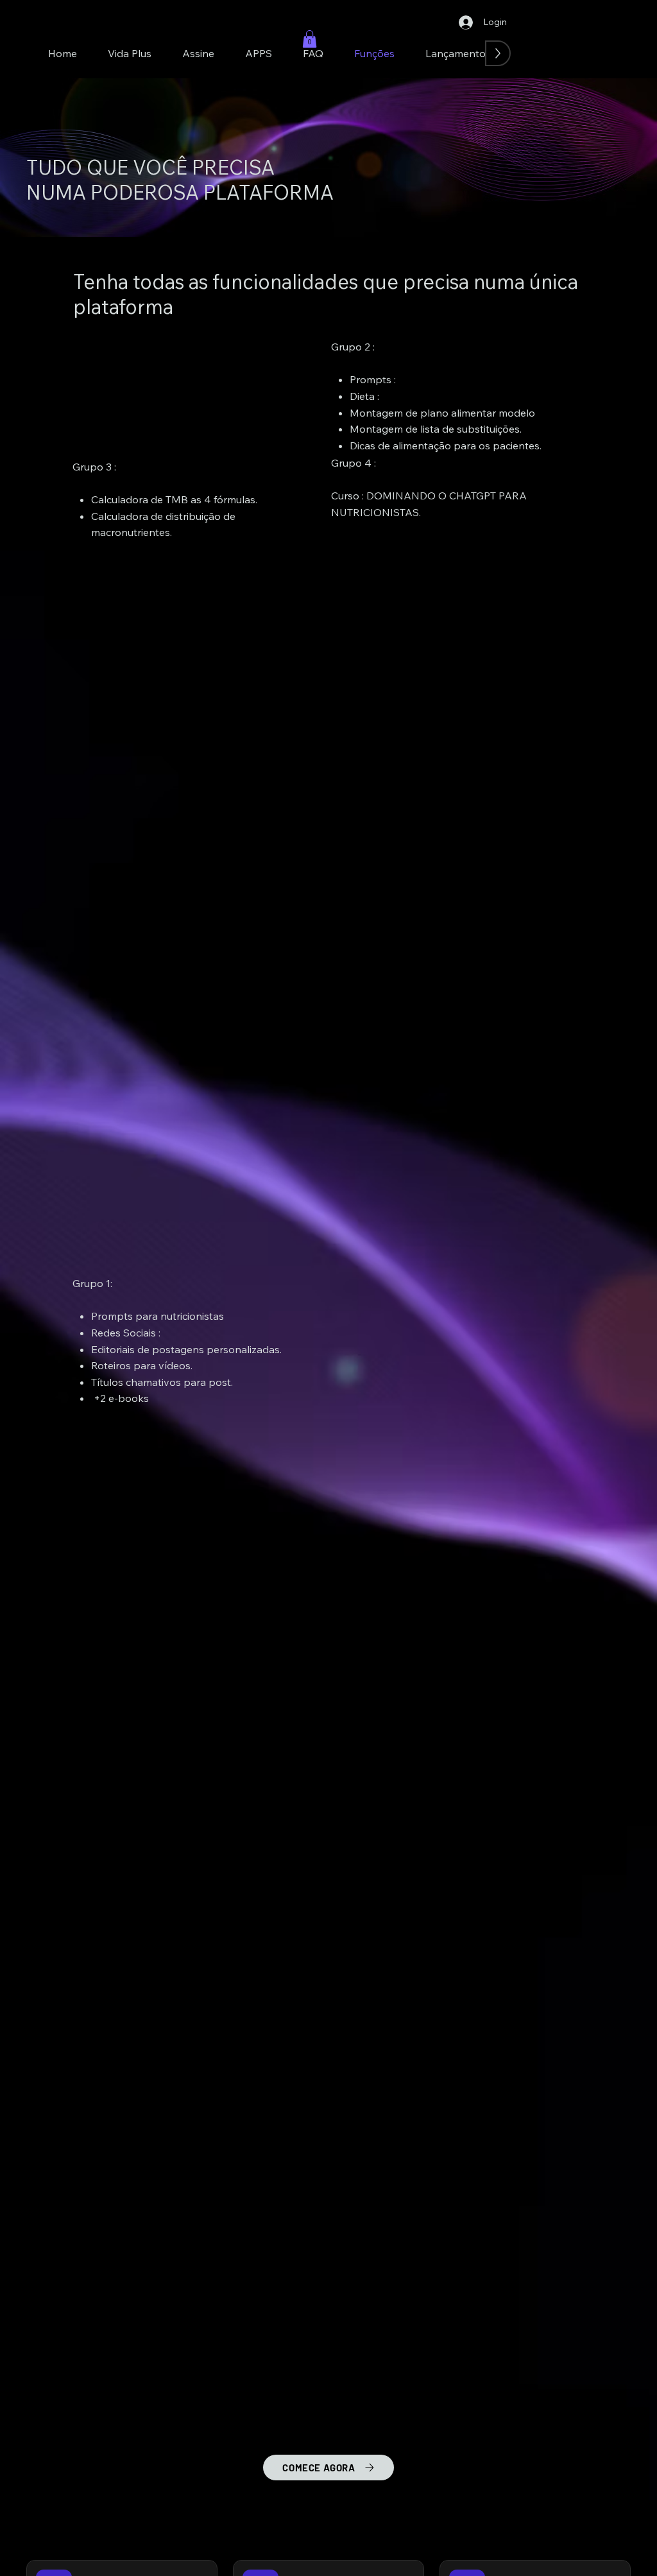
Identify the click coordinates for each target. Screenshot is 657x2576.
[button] (310, 39)
